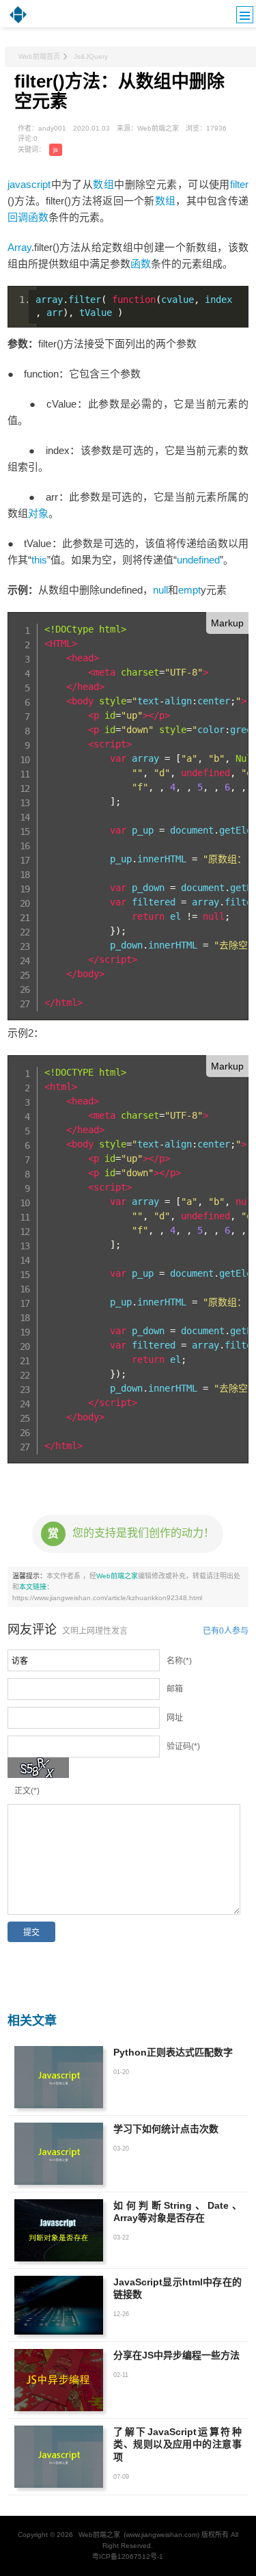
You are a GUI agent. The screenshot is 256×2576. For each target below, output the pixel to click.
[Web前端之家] (18, 22)
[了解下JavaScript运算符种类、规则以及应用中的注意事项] (59, 2457)
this (39, 560)
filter (239, 184)
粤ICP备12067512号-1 (128, 2557)
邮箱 (175, 1689)
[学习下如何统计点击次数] (59, 2154)
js (56, 149)
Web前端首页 (39, 56)
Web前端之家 (117, 1576)
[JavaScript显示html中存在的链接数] (59, 2306)
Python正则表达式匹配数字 (173, 2052)
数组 (103, 184)
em (185, 590)
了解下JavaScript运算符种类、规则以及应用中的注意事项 (177, 2444)
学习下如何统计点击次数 (166, 2129)
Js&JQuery (91, 56)
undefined (198, 560)
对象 (38, 513)
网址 (175, 1718)
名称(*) (179, 1661)
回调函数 (28, 217)
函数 (141, 264)
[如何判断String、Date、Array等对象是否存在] (59, 2230)
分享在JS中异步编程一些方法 (176, 2355)
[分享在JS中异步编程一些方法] (59, 2380)
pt (197, 590)
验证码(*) (183, 1747)
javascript (29, 184)
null (160, 590)
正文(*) (27, 1791)
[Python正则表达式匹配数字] (59, 2077)
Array (19, 247)
